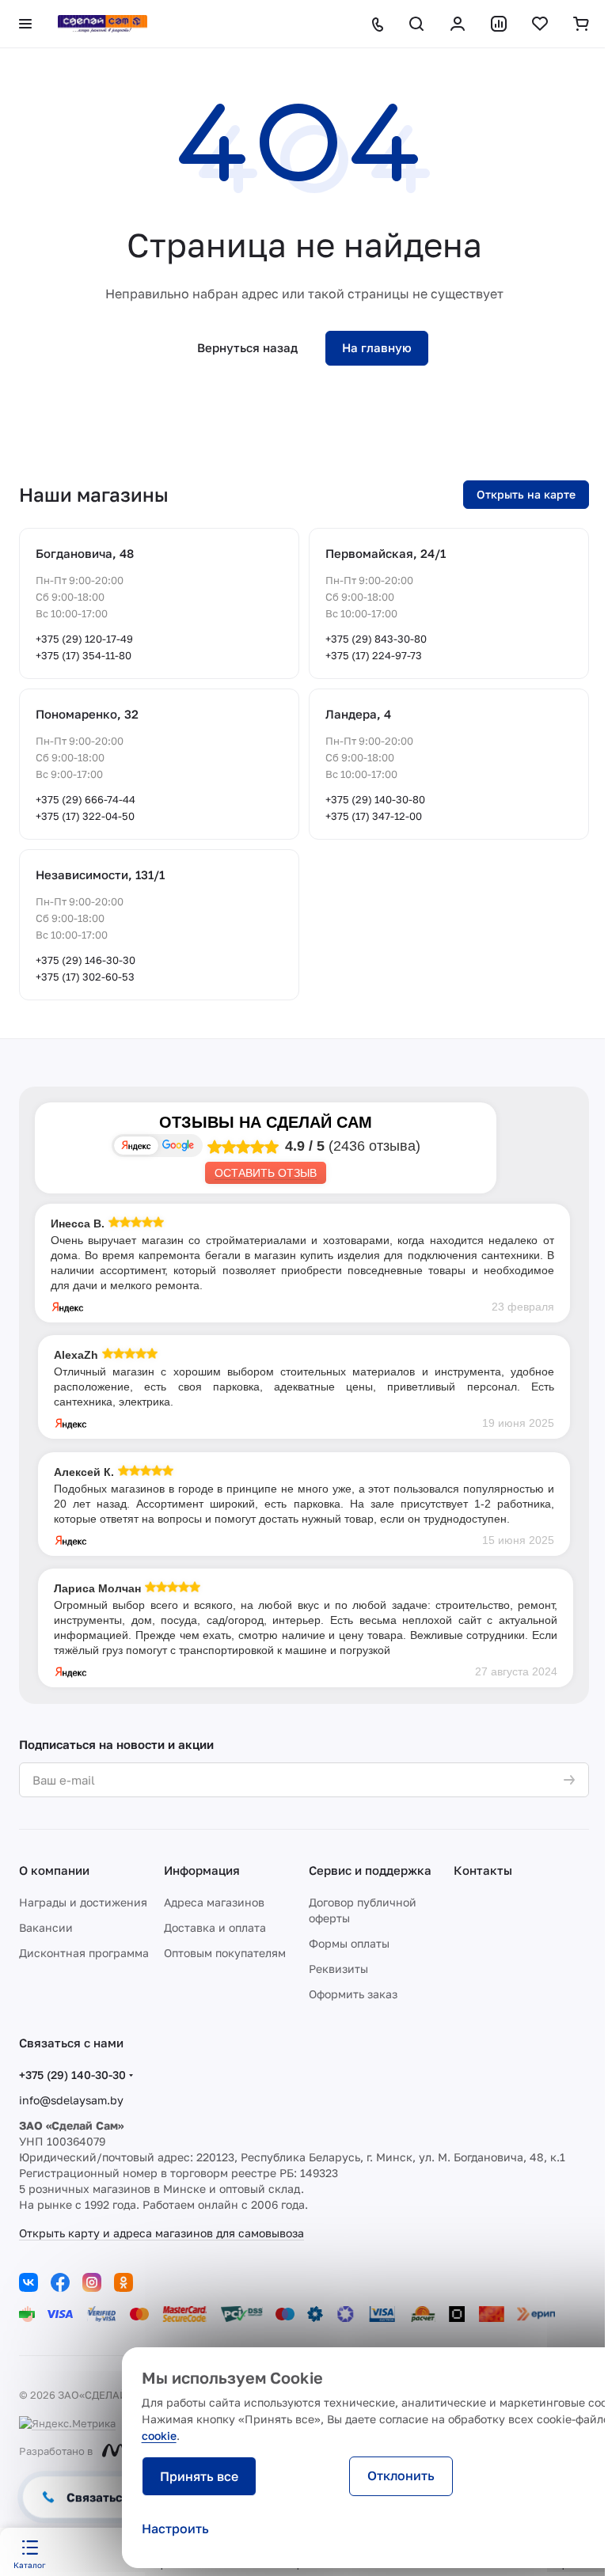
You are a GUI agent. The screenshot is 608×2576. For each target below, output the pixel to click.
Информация (202, 1870)
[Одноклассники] (123, 2282)
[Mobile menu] (25, 24)
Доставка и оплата (215, 1927)
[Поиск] (416, 24)
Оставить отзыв (266, 1173)
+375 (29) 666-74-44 (85, 799)
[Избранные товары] (540, 24)
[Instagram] (92, 2282)
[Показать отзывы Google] (178, 1146)
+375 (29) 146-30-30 (85, 960)
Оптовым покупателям (225, 1953)
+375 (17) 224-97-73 (374, 655)
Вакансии (46, 1927)
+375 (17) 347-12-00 (374, 816)
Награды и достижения (83, 1902)
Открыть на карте (526, 494)
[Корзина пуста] (581, 24)
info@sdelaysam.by (71, 2100)
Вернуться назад (247, 347)
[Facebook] (60, 2282)
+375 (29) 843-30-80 (376, 639)
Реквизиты (338, 1969)
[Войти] (458, 24)
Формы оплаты (349, 1943)
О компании (54, 1870)
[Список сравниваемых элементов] (499, 24)
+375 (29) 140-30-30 (72, 2075)
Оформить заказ (353, 1994)
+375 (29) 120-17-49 (84, 639)
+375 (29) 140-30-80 (375, 799)
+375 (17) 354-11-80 (84, 655)
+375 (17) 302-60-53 (85, 977)
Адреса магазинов (214, 1902)
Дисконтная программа (84, 1953)
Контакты (483, 1870)
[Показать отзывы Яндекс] (136, 1146)
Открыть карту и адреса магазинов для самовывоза (161, 2233)
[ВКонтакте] (28, 2282)
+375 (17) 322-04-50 (85, 816)
